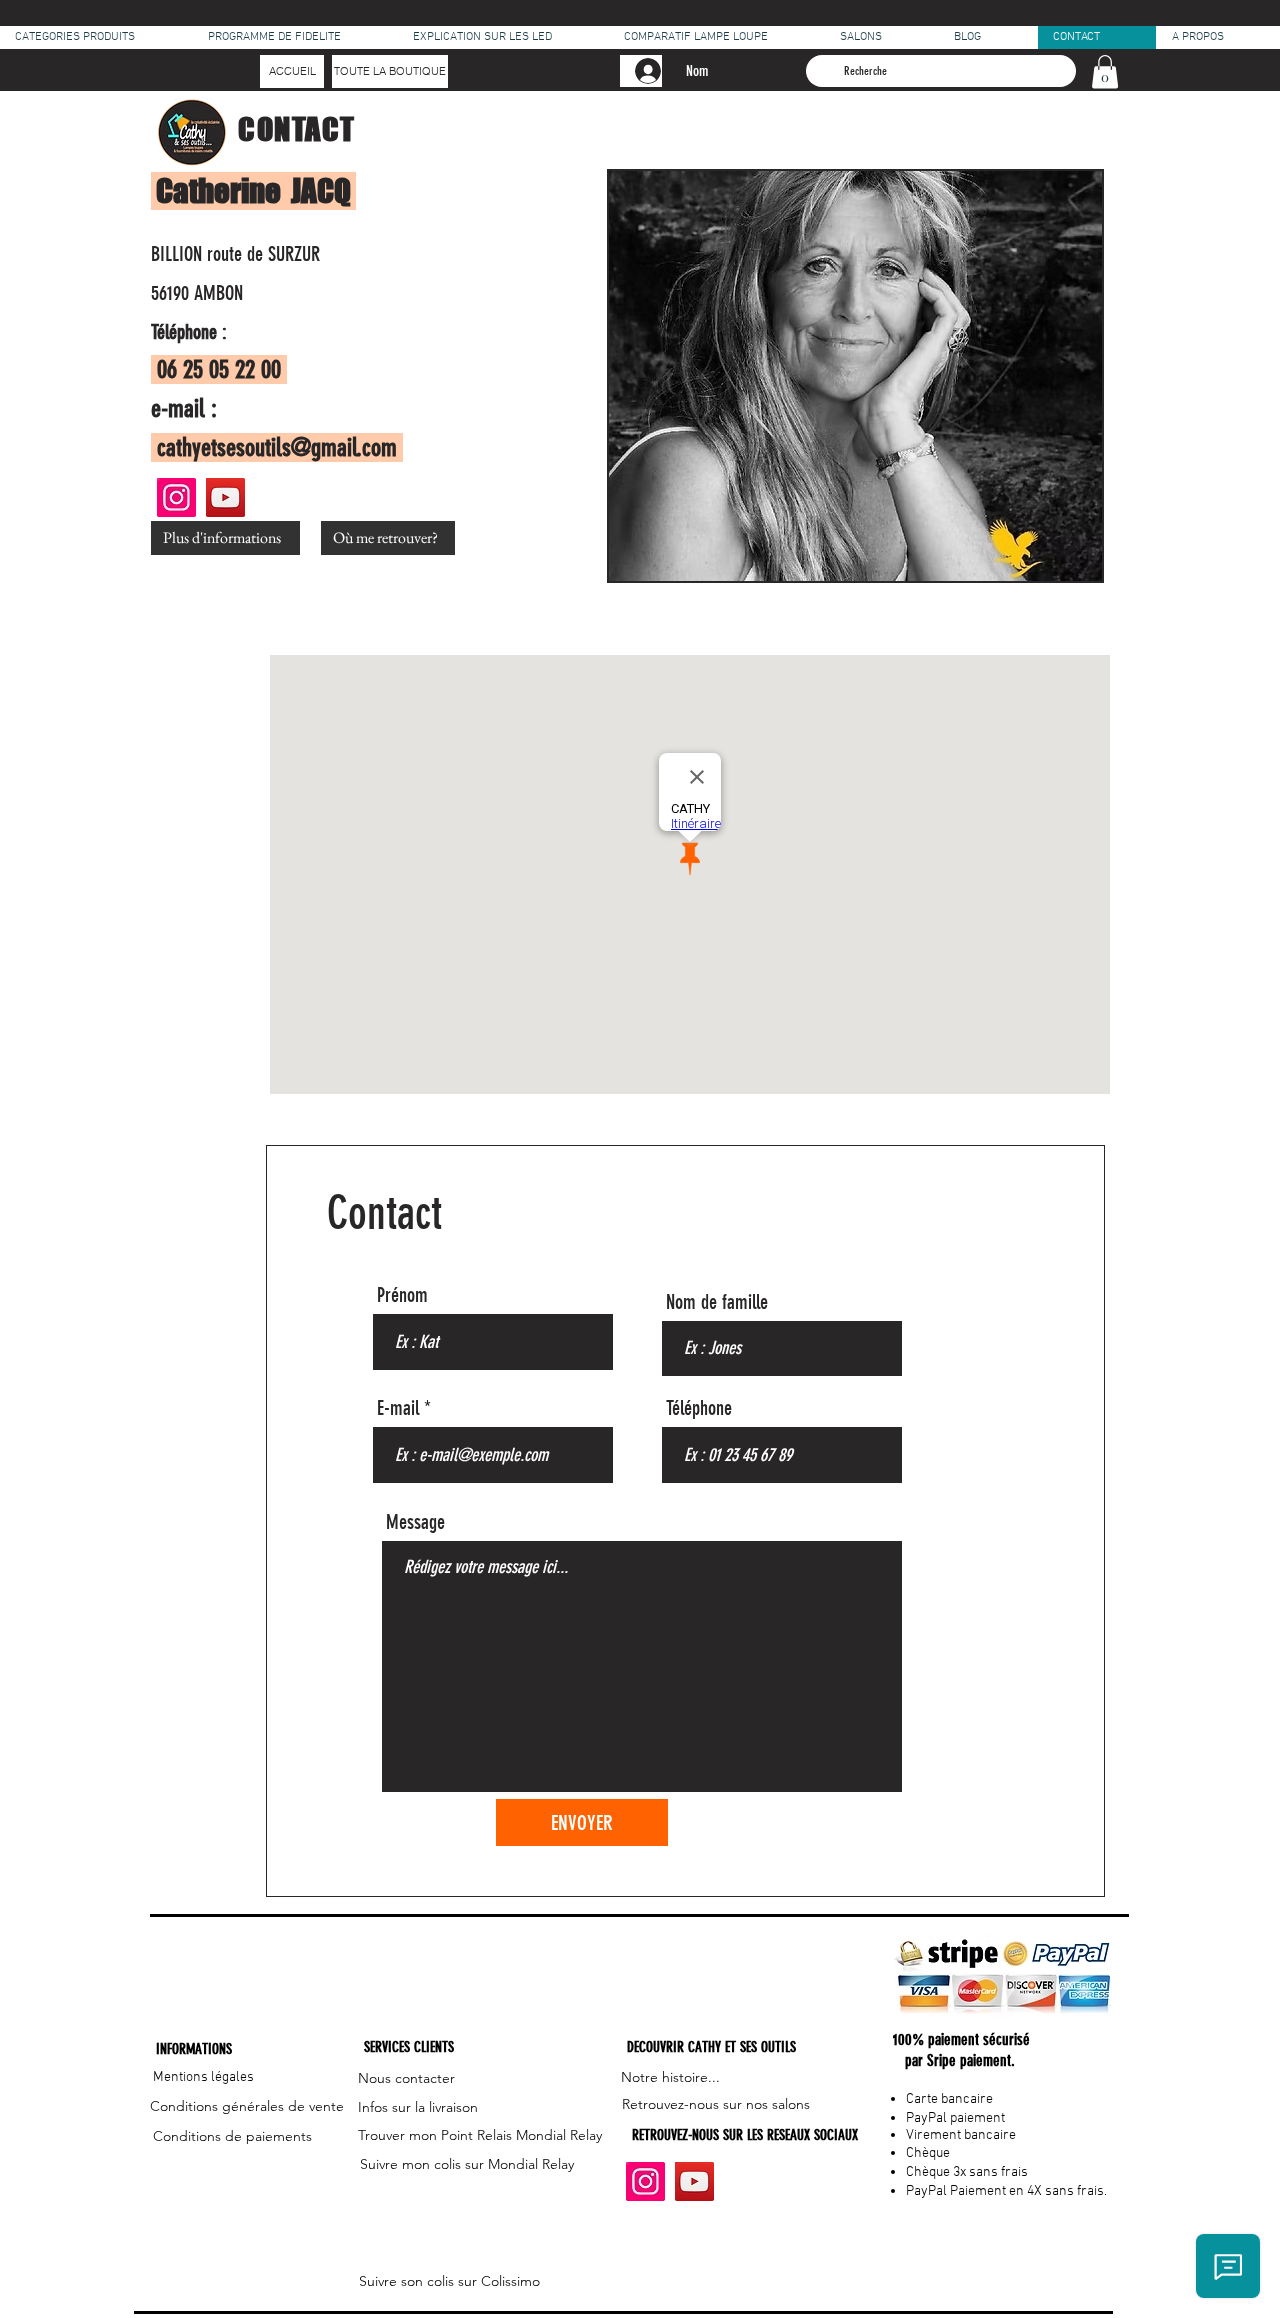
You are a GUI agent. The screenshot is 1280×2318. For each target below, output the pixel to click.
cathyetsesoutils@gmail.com (277, 447)
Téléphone (699, 1408)
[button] (1105, 71)
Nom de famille (717, 1302)
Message (415, 1522)
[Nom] (641, 71)
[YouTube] (225, 497)
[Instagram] (176, 497)
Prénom (402, 1295)
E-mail (398, 1408)
